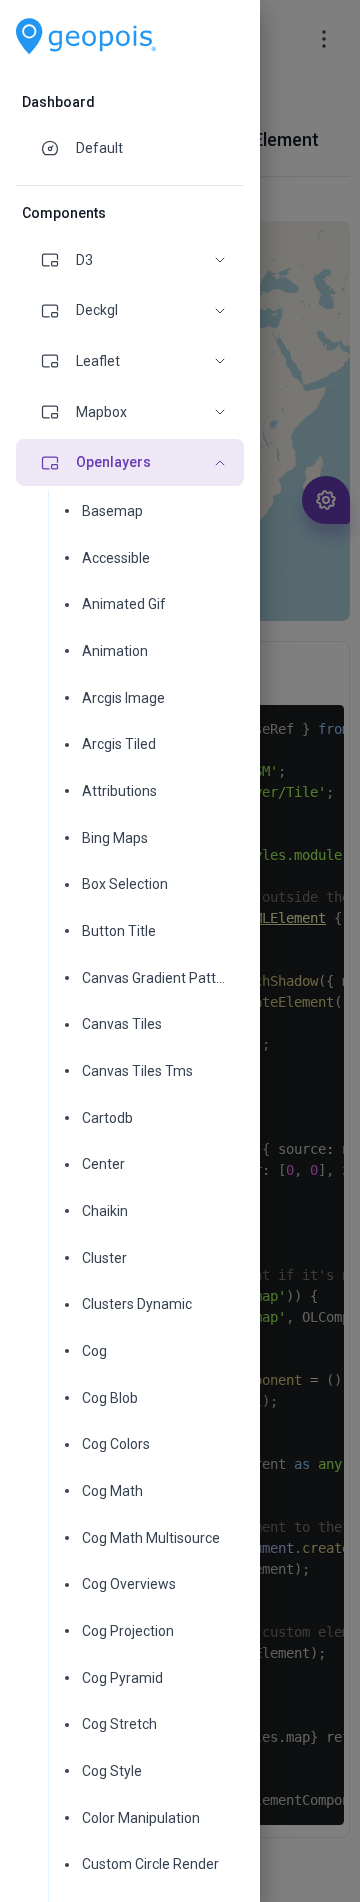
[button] (130, 260)
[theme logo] (86, 36)
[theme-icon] (58, 148)
